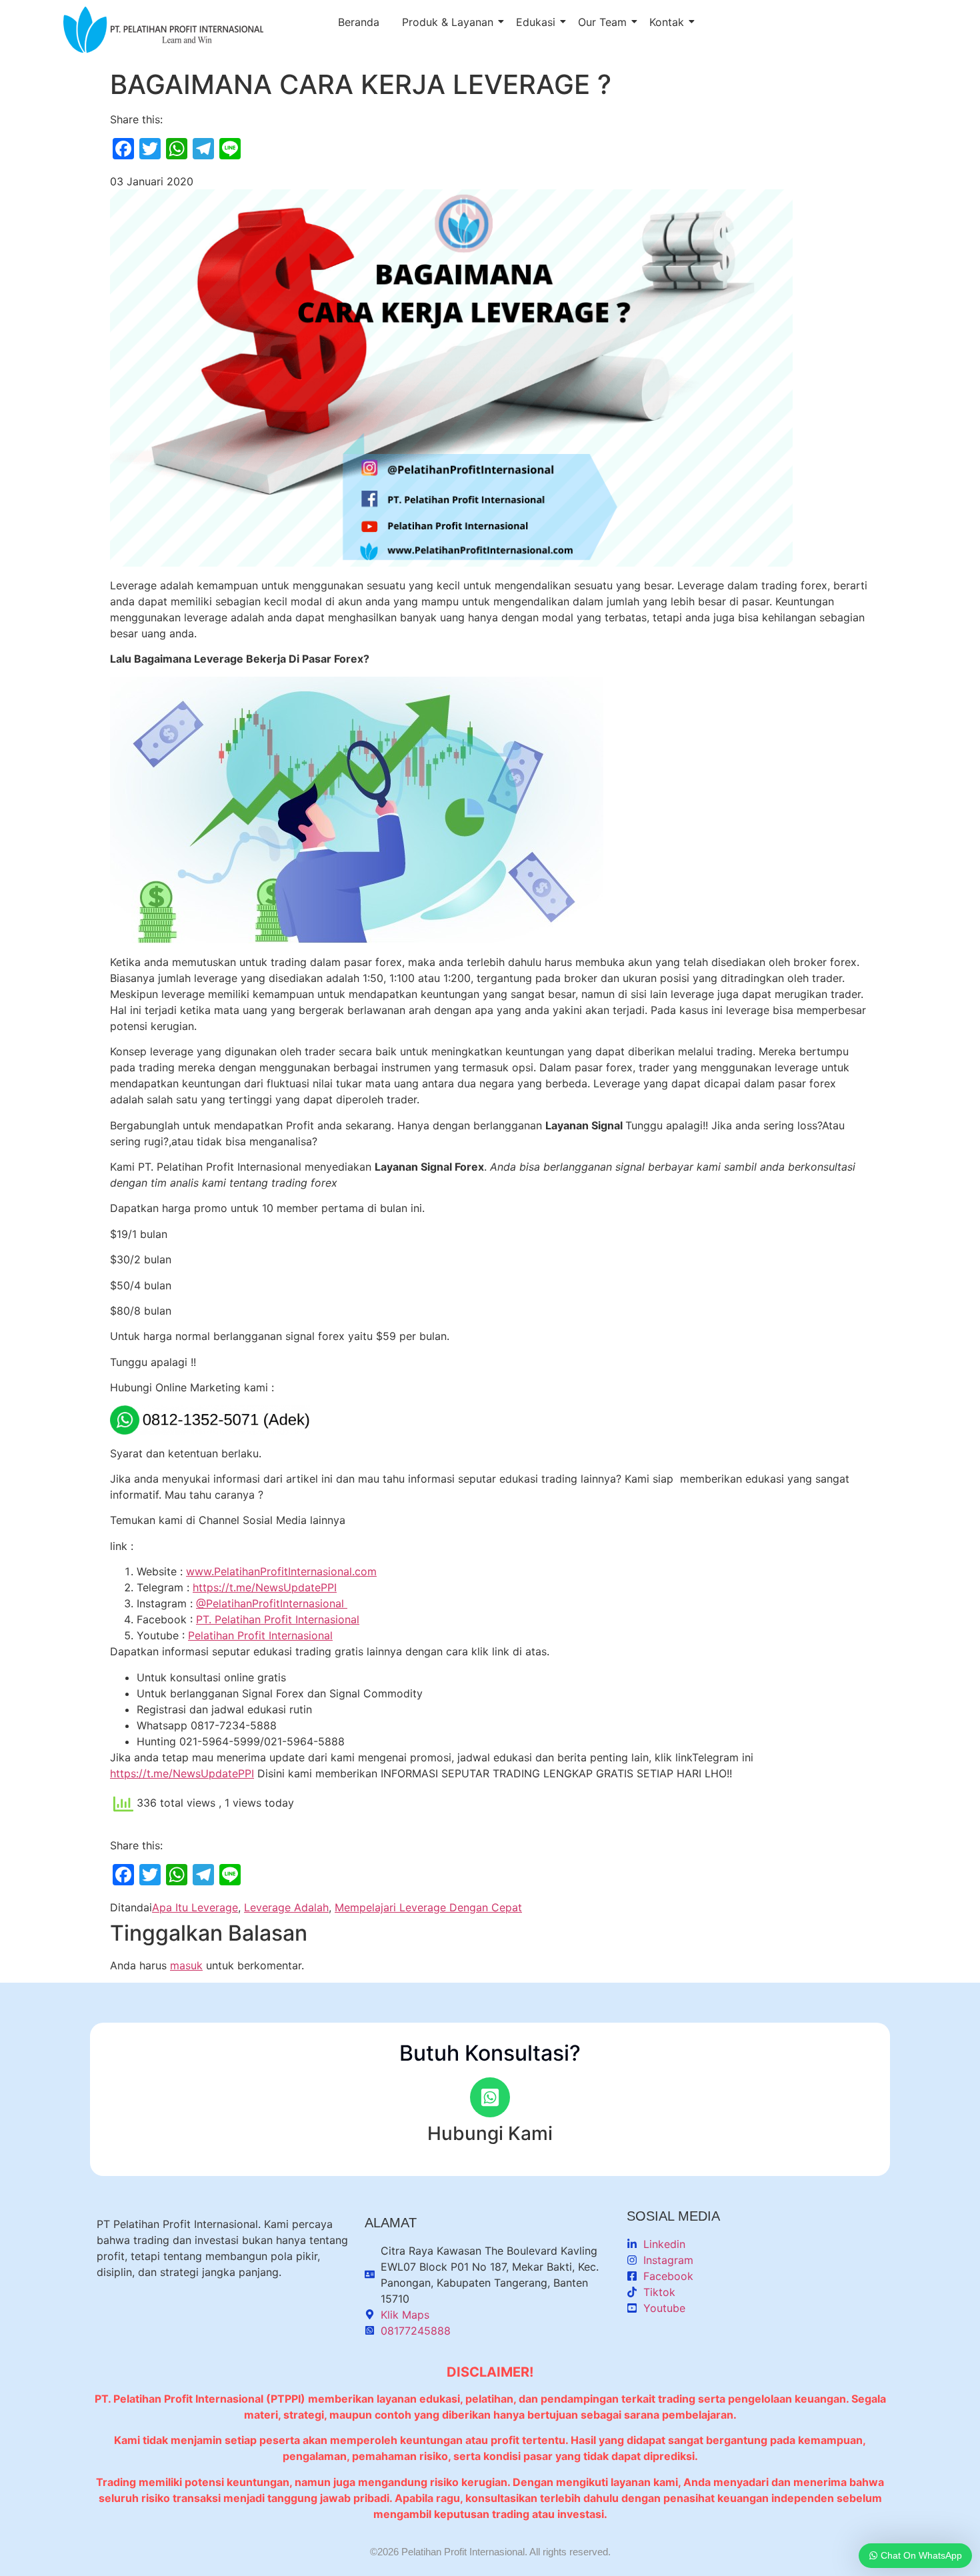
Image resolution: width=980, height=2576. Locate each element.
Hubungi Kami (490, 2133)
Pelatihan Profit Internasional (260, 1635)
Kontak (667, 22)
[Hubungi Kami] (490, 2097)
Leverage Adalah (286, 1907)
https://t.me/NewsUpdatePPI (265, 1587)
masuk (186, 1965)
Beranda (359, 22)
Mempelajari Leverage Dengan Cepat (428, 1907)
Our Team (602, 22)
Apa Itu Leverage (195, 1907)
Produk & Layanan (448, 22)
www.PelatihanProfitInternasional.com (281, 1571)
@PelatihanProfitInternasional (272, 1603)
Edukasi (536, 22)
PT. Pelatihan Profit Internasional (278, 1619)
